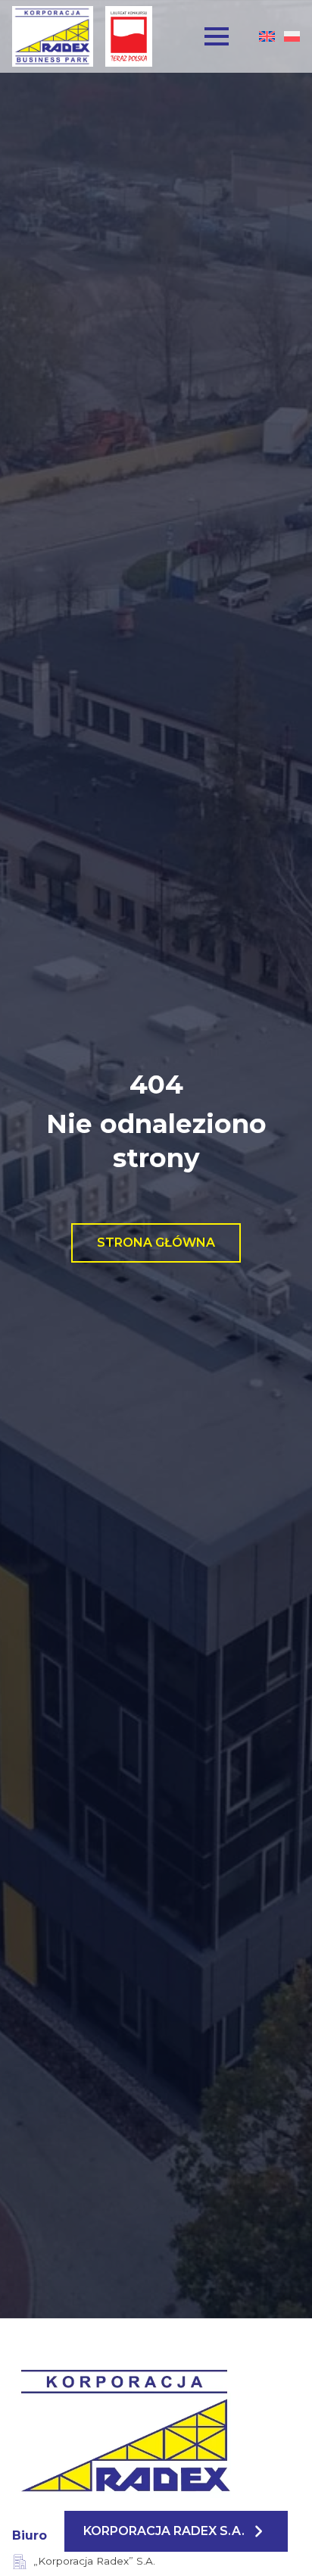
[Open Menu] (217, 36)
